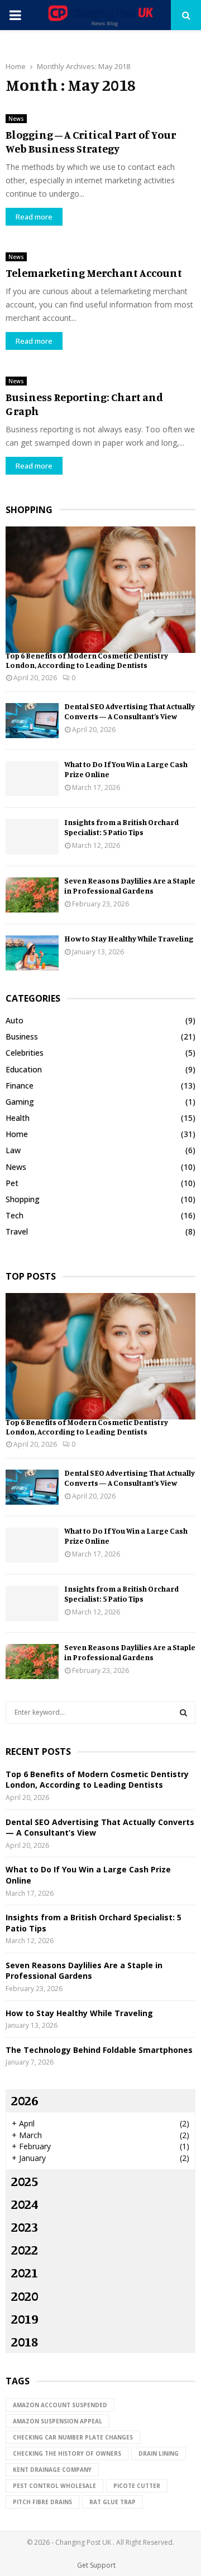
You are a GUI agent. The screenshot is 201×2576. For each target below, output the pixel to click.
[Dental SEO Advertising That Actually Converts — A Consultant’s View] (32, 721)
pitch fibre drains (42, 2502)
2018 (25, 2341)
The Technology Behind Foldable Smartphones (99, 2050)
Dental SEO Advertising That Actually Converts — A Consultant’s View (130, 711)
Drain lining (159, 2453)
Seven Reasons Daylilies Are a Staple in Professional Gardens (130, 885)
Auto (15, 1020)
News (16, 119)
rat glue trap (113, 2502)
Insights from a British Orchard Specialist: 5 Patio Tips (121, 827)
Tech (15, 1215)
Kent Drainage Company (52, 2470)
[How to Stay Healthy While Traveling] (32, 953)
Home (17, 1134)
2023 (25, 2227)
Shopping (23, 1199)
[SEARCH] (183, 1713)
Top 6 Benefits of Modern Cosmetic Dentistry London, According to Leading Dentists (87, 660)
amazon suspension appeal (58, 2421)
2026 (25, 2100)
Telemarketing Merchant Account (94, 273)
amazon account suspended (60, 2405)
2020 (25, 2296)
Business (22, 1036)
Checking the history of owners (67, 2453)
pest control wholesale (54, 2486)
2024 (25, 2204)
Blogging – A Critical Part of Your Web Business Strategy (91, 142)
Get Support (96, 2565)
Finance (20, 1085)
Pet (12, 1183)
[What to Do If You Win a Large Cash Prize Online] (32, 779)
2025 (25, 2181)
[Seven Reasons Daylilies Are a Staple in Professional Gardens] (32, 895)
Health (18, 1118)
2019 (25, 2319)
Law (13, 1150)
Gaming (20, 1102)
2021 (25, 2272)
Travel (17, 1231)
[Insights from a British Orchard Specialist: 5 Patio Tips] (32, 836)
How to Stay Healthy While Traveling (129, 938)
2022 (25, 2250)
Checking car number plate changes (73, 2437)
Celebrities (25, 1053)
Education (24, 1069)
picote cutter (137, 2486)
